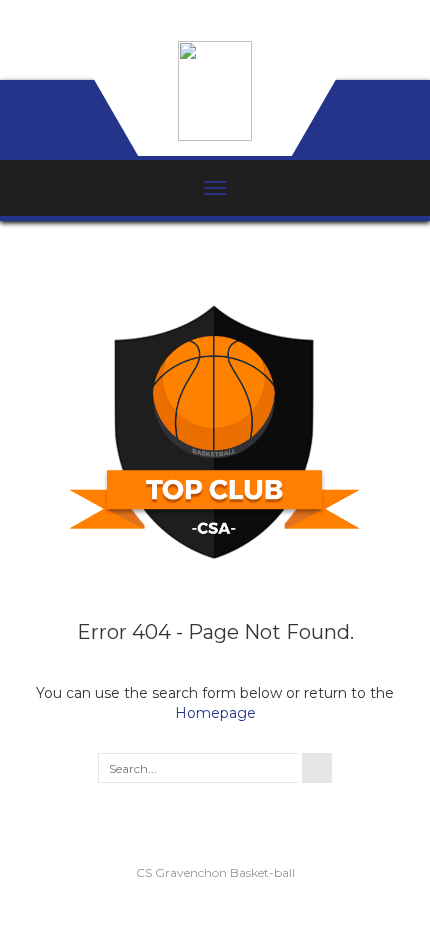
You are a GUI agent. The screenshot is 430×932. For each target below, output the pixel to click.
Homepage (215, 713)
